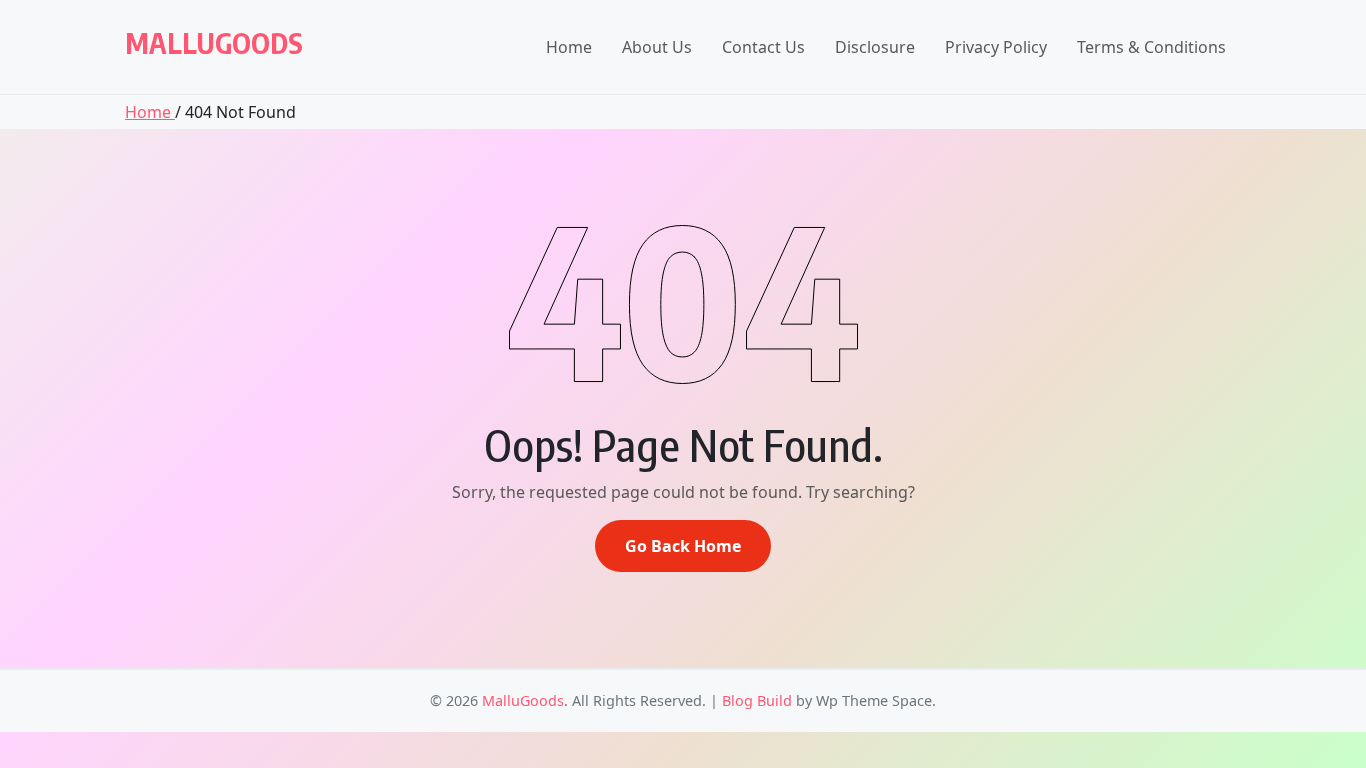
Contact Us (763, 47)
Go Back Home (683, 546)
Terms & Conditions (1151, 47)
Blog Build (757, 700)
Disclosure (875, 47)
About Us (657, 47)
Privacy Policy (996, 47)
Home (569, 47)
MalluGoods (214, 42)
